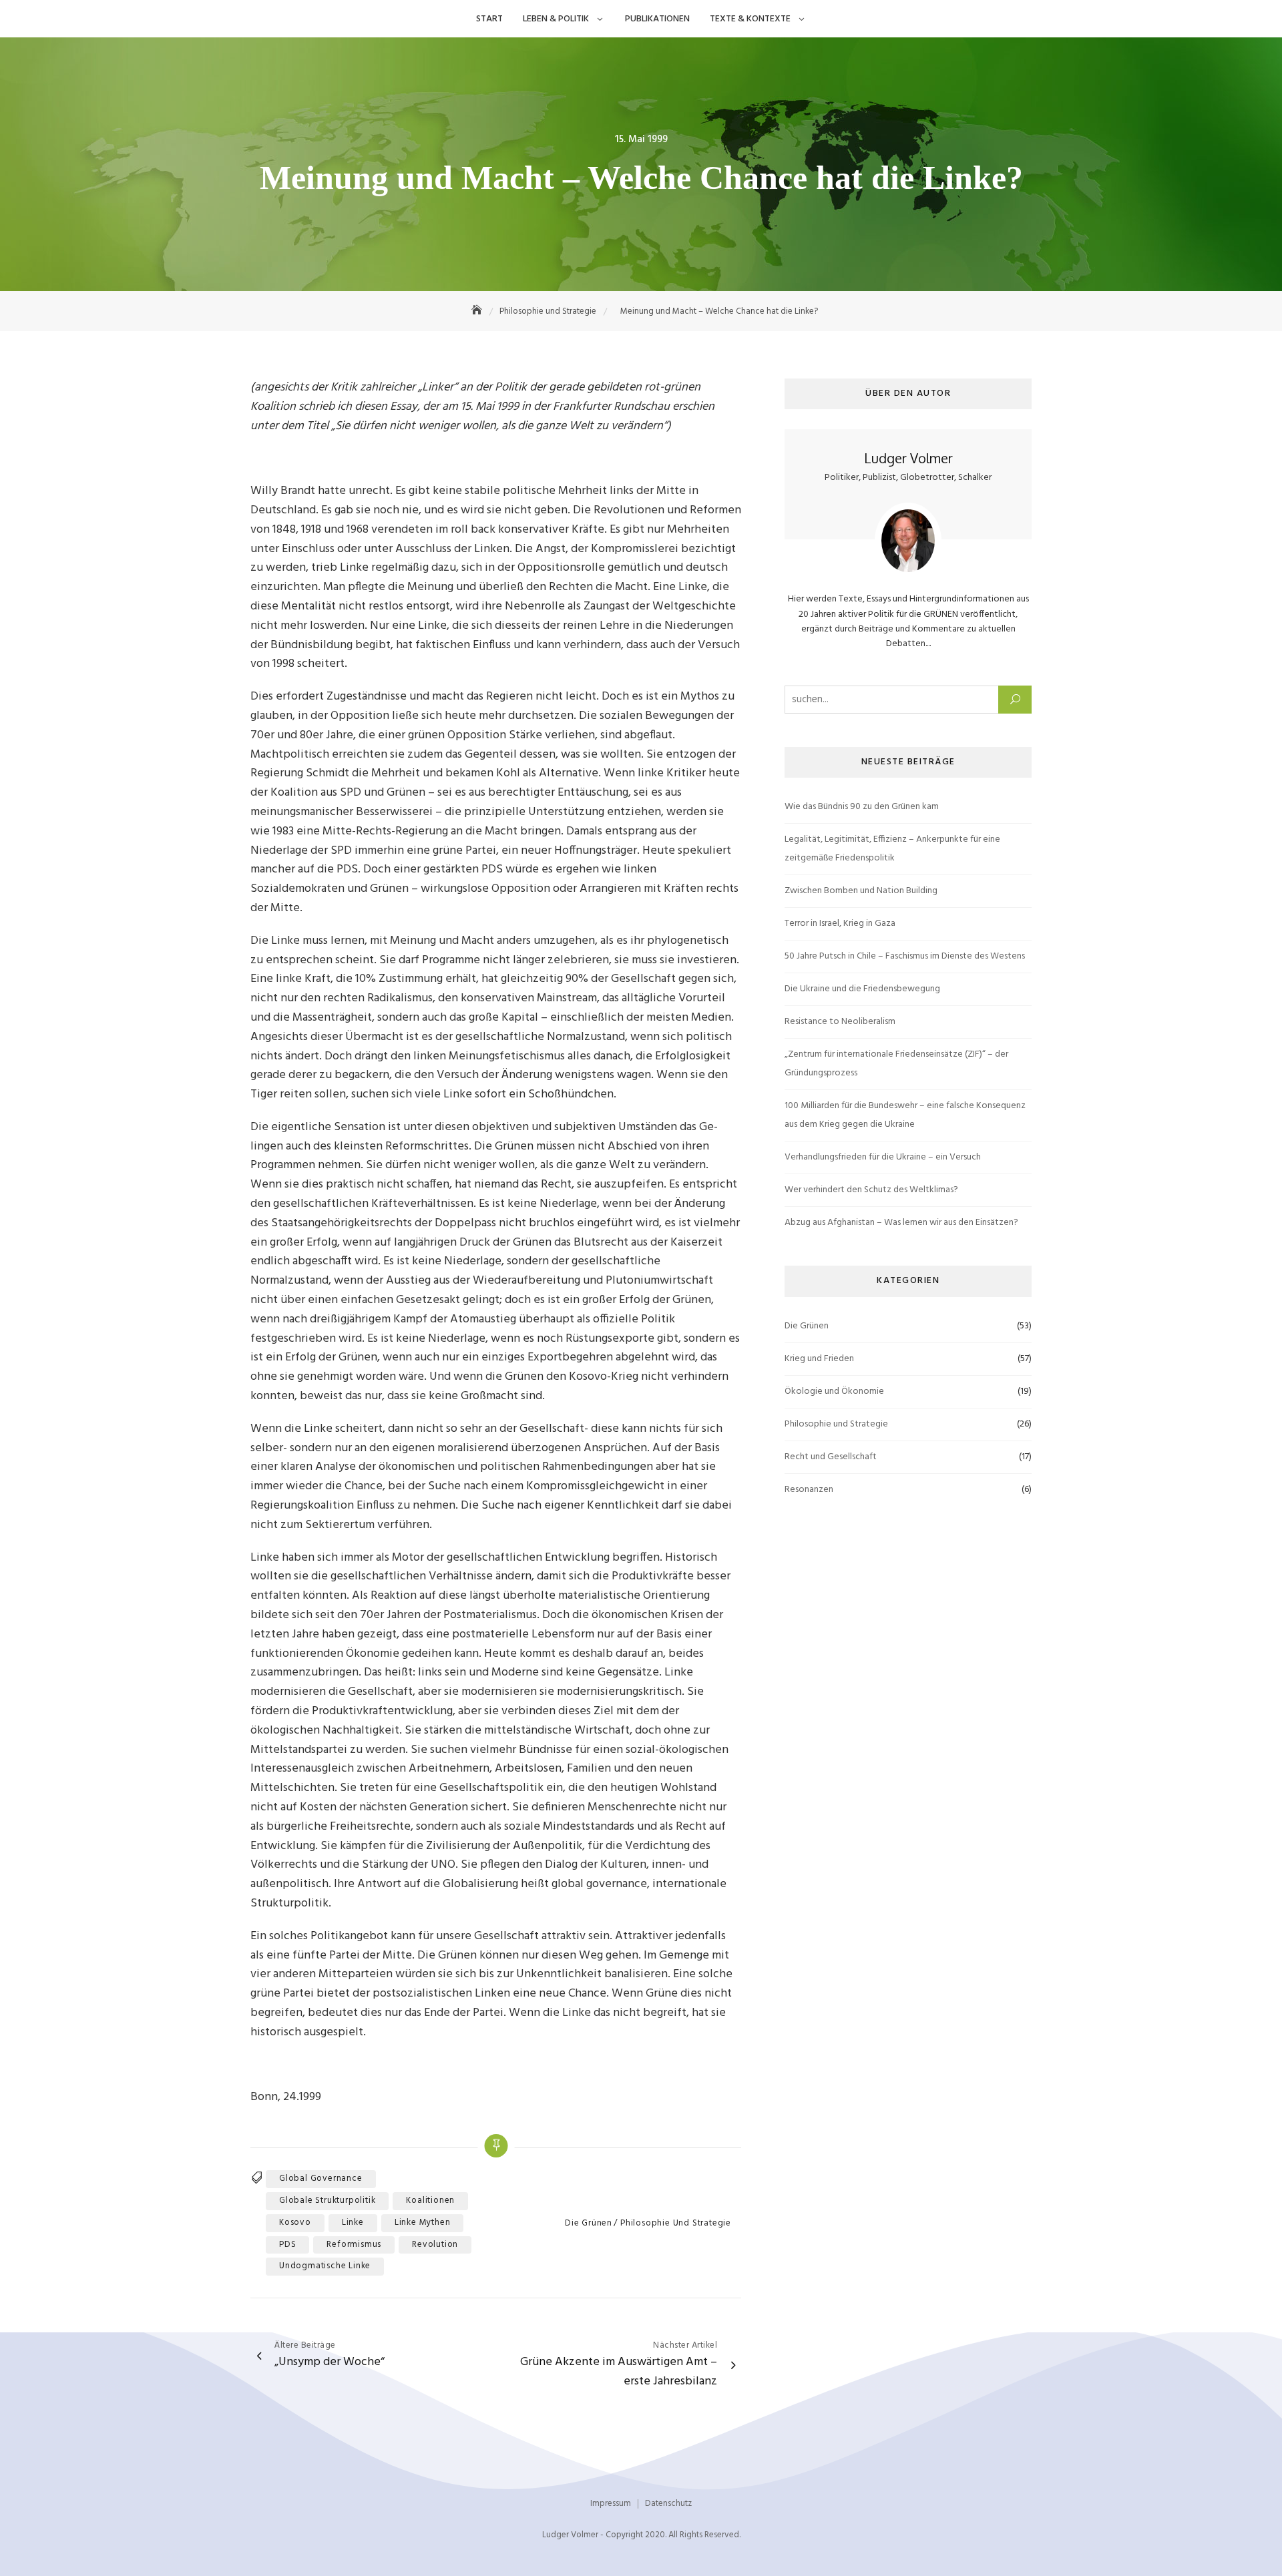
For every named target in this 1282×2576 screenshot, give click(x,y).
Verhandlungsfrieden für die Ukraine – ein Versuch (883, 1157)
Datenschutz (668, 2504)
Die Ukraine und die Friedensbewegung (862, 989)
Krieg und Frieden (819, 1359)
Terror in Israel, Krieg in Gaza (840, 924)
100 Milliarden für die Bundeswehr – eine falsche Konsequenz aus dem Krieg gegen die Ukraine (905, 1115)
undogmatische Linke (325, 2266)
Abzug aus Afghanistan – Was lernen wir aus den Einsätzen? (901, 1223)
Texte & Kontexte (750, 19)
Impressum (611, 2504)
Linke (353, 2223)
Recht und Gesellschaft (831, 1457)
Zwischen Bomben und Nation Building (861, 891)
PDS (287, 2245)
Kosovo (295, 2223)
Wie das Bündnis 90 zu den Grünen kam (862, 807)
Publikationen (657, 19)
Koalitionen (430, 2201)
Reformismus (354, 2245)
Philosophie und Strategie (676, 2224)
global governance (321, 2178)
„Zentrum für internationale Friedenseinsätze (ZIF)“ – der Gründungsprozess (896, 1064)
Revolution (435, 2245)
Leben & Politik (556, 19)
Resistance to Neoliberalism (840, 1022)
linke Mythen (423, 2223)
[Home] (478, 311)
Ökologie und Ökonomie (834, 1391)
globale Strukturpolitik (327, 2201)
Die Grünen (589, 2224)
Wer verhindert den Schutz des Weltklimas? (871, 1190)
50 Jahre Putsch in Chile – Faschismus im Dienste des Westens (905, 956)
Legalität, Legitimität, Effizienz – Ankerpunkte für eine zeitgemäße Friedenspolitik (892, 849)
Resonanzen (809, 1490)
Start (489, 19)
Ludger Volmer (908, 458)
